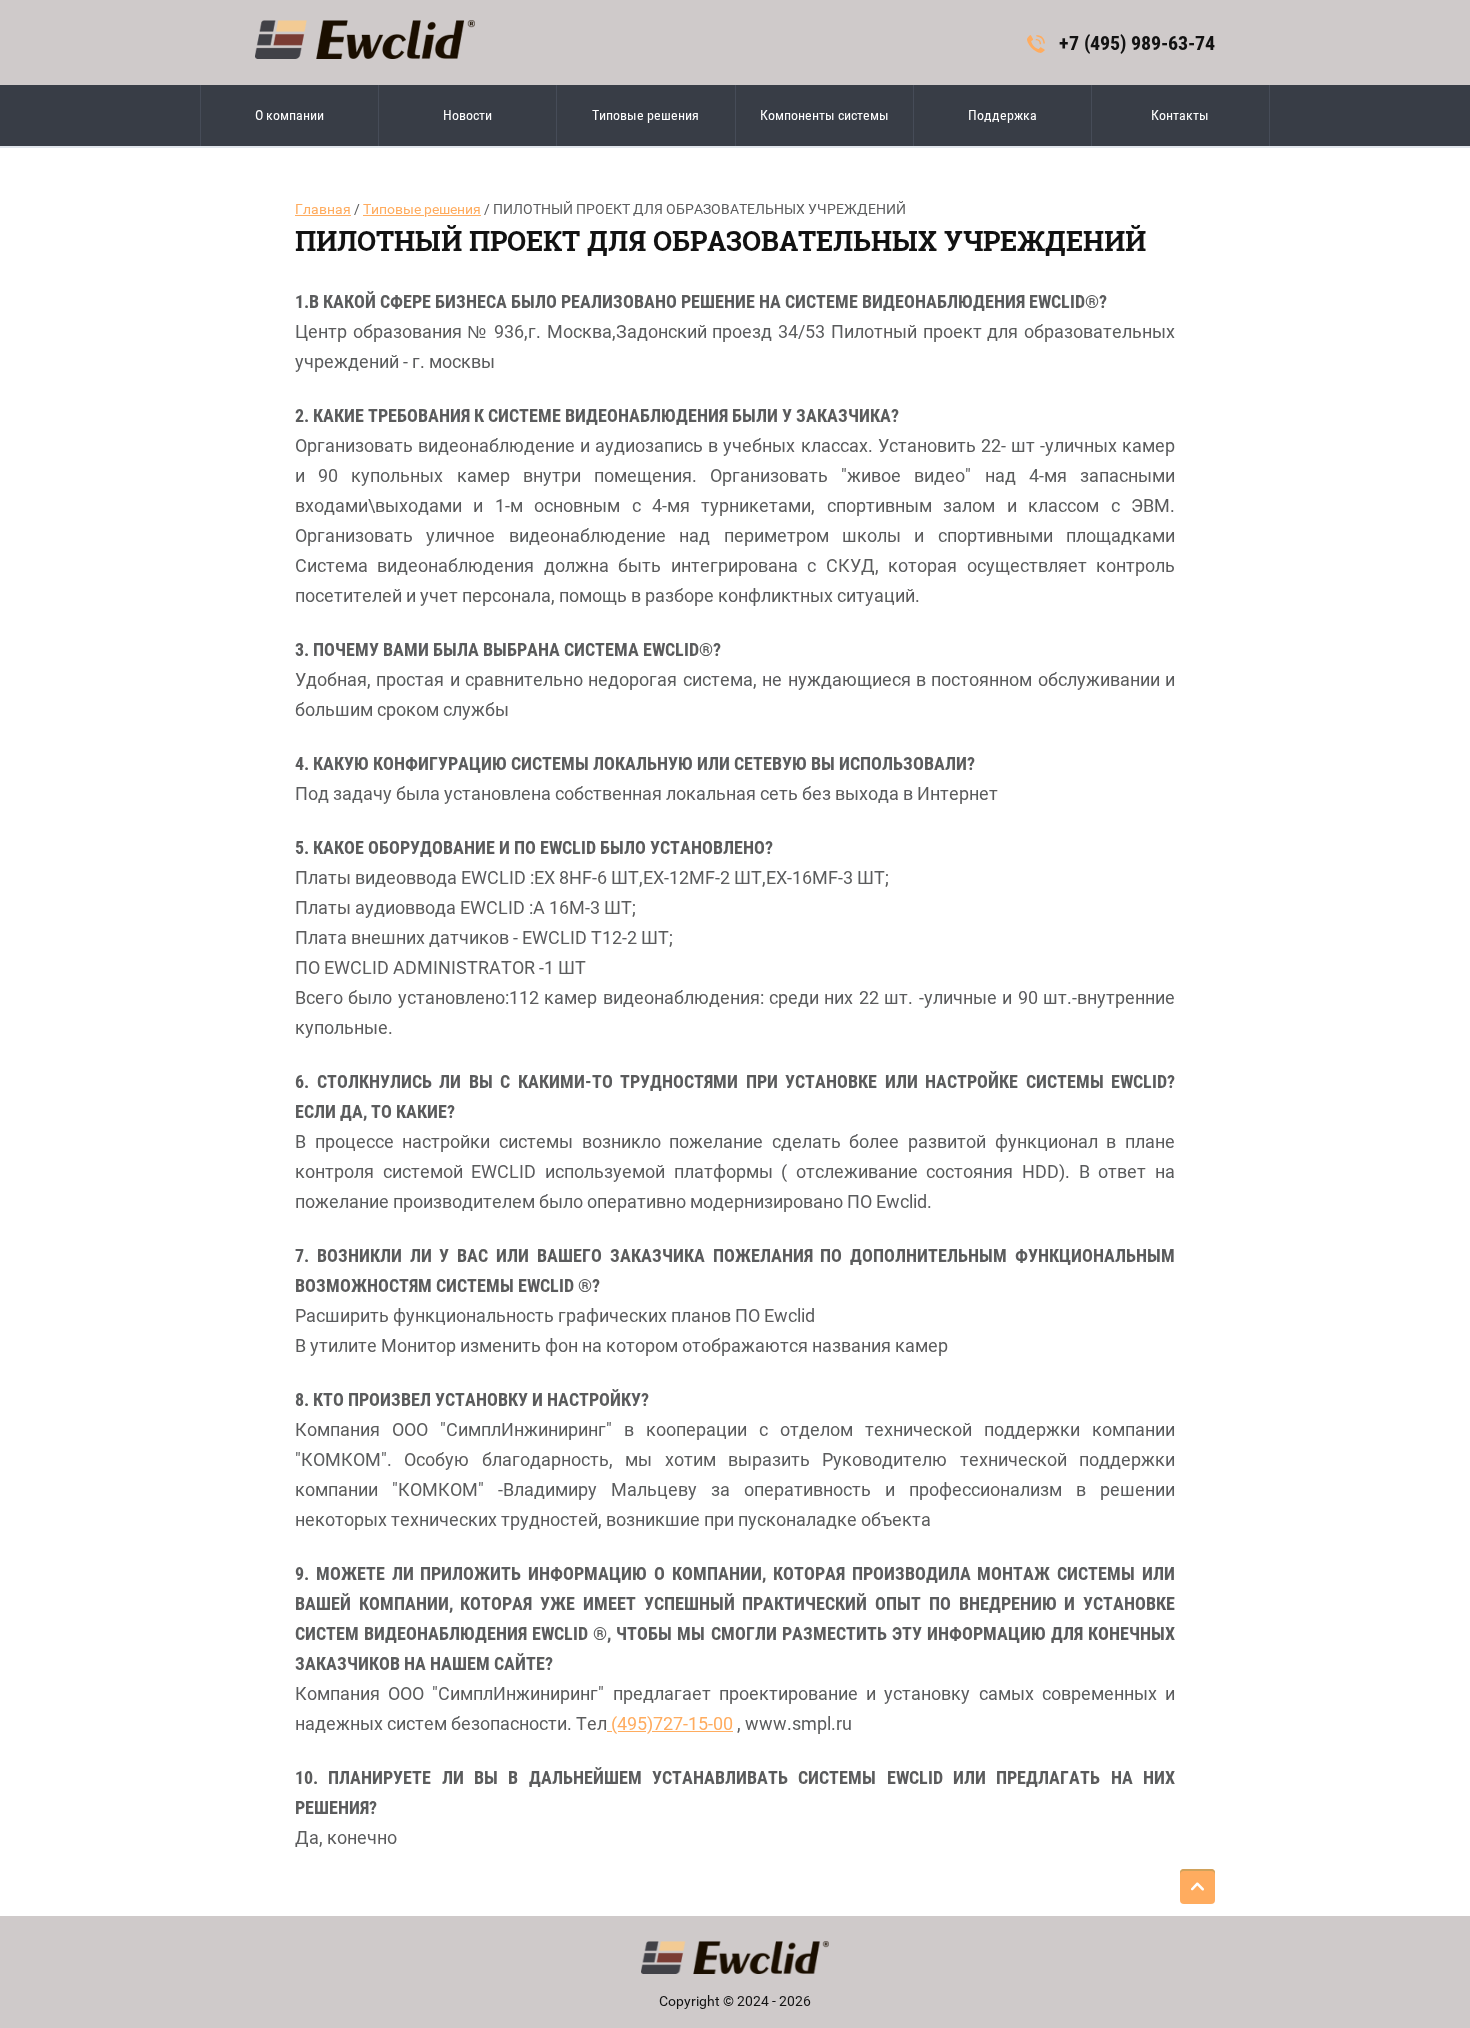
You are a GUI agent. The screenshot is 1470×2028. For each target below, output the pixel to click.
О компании (289, 115)
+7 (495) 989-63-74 (1137, 43)
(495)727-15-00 (670, 1723)
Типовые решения (645, 115)
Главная (323, 209)
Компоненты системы (824, 115)
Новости (467, 115)
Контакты (1180, 115)
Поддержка (1002, 115)
